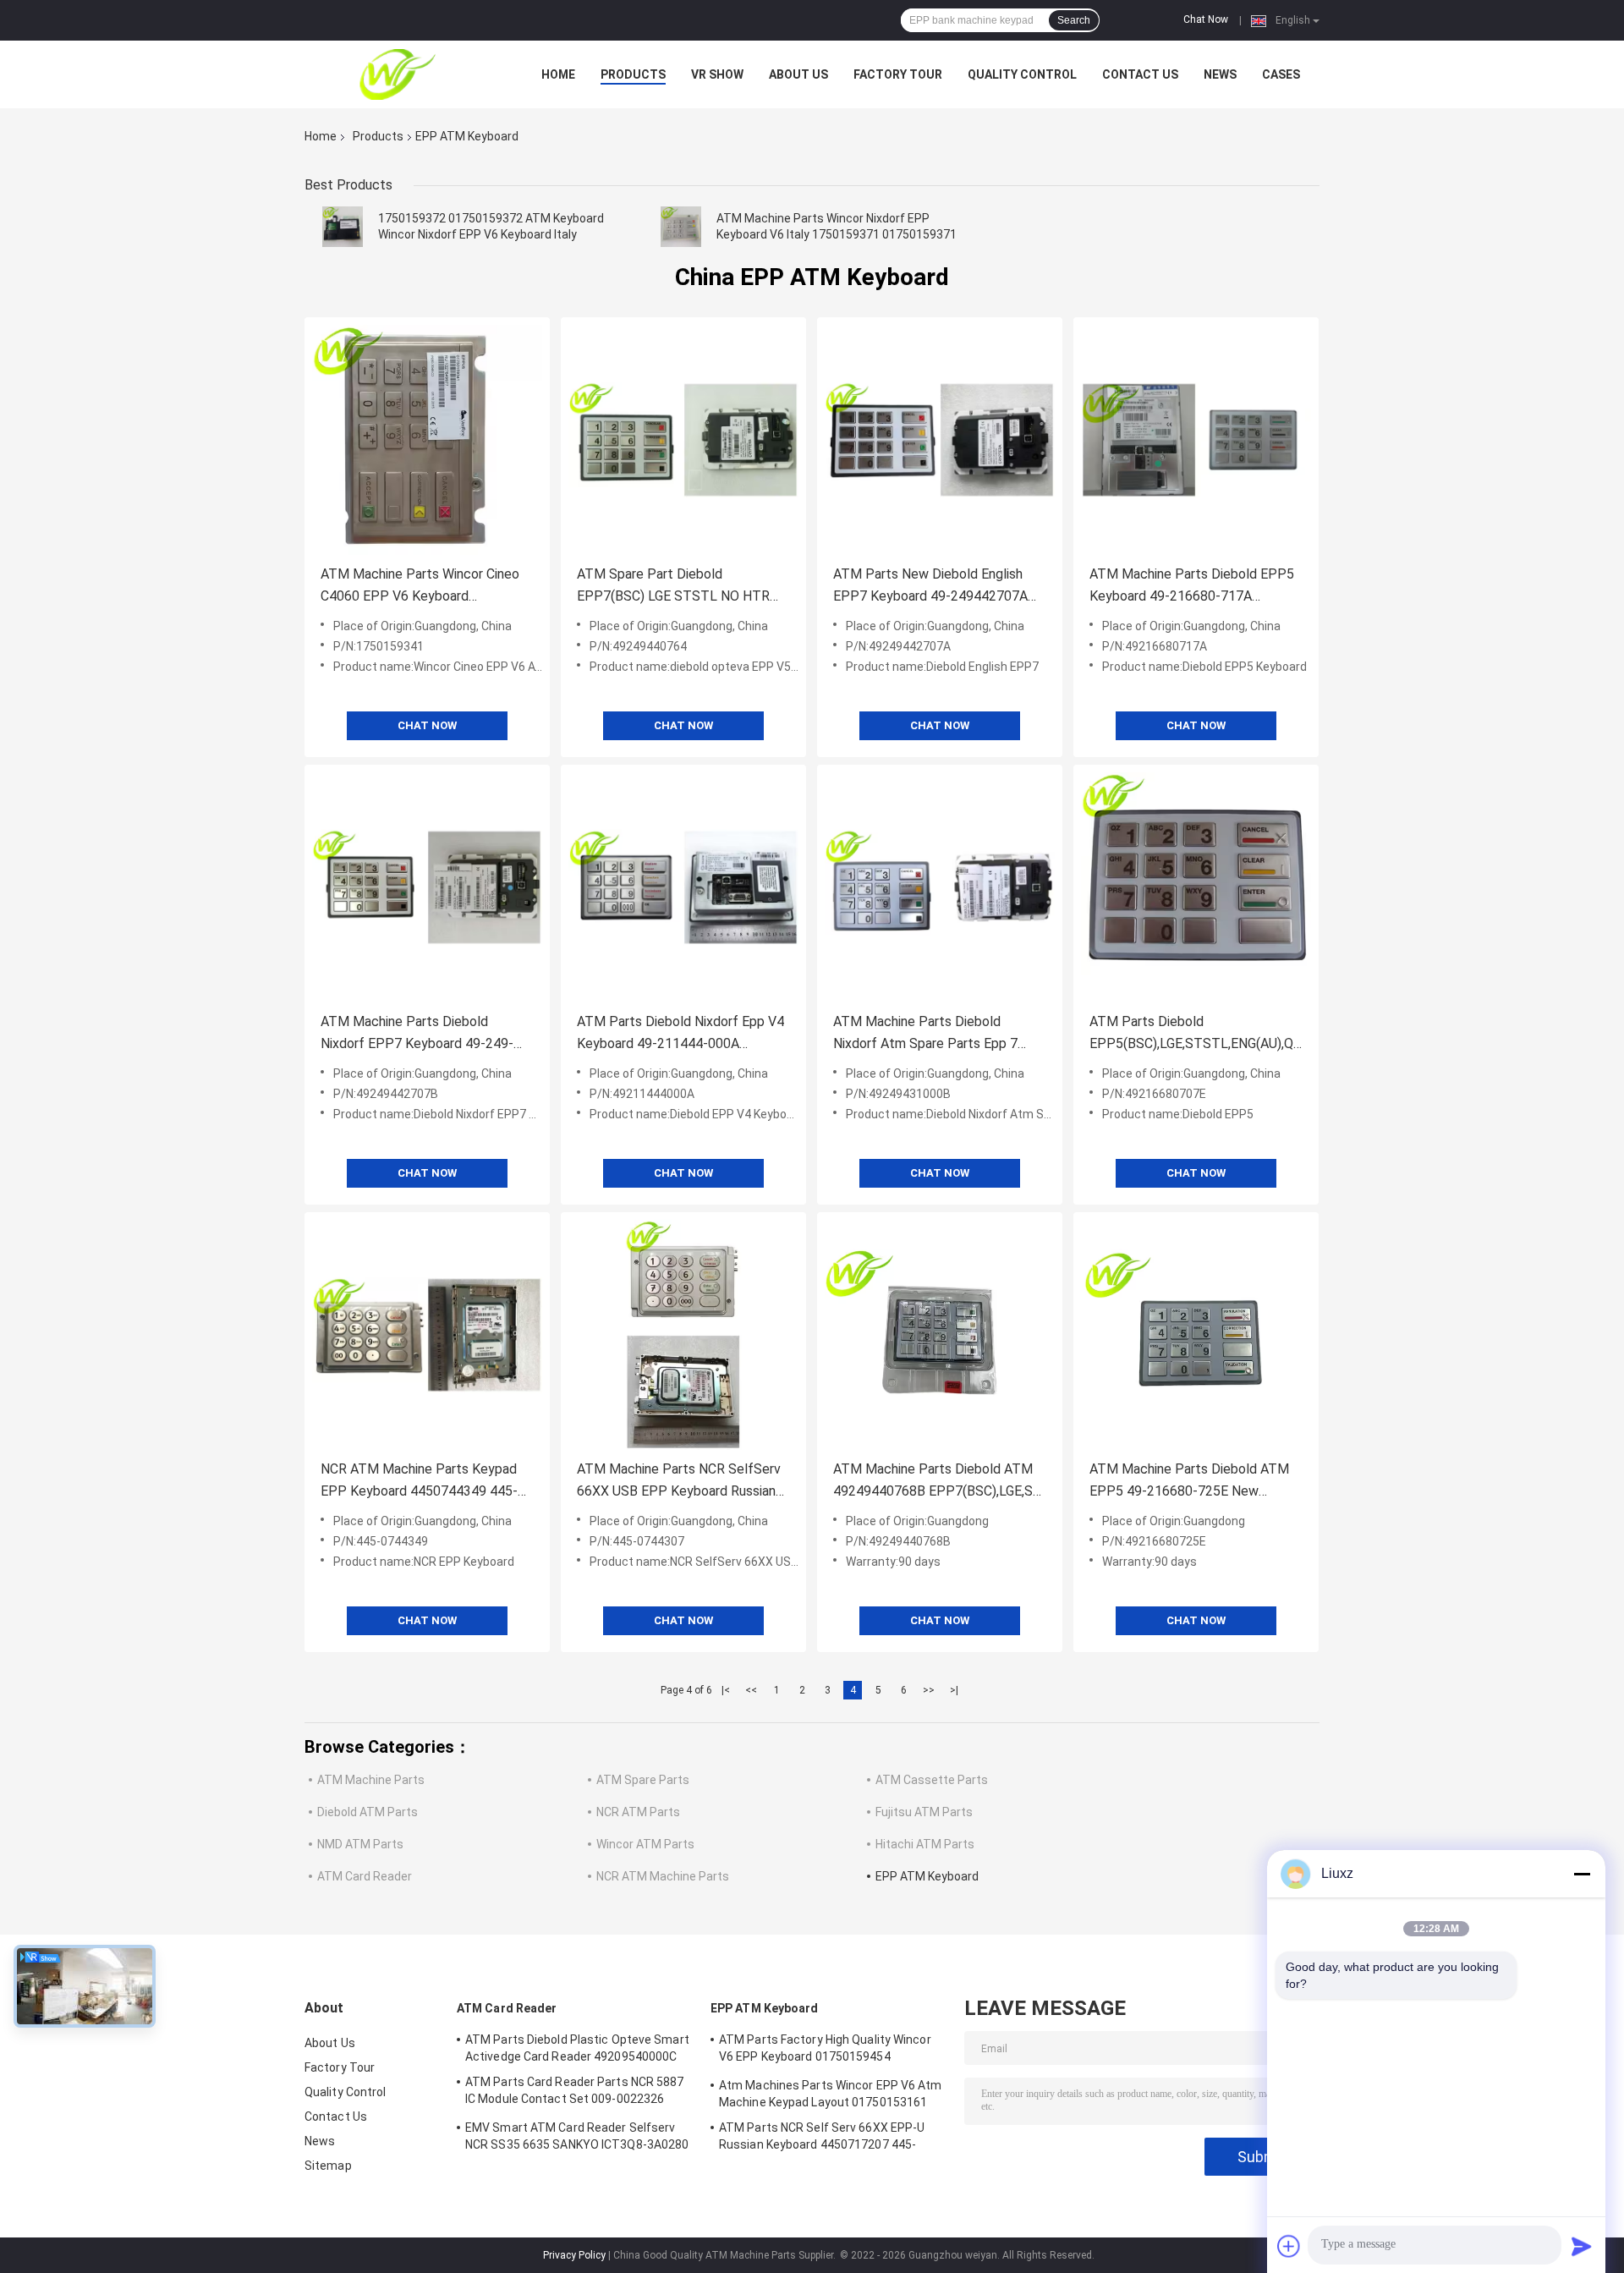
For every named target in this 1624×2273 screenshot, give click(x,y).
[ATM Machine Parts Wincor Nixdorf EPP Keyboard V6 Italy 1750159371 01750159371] (681, 227)
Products (633, 74)
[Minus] (1582, 1874)
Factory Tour (898, 74)
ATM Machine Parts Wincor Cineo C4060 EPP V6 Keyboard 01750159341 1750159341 (420, 587)
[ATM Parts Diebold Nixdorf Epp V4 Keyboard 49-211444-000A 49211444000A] (683, 887)
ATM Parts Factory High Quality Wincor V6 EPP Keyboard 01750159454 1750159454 (825, 2051)
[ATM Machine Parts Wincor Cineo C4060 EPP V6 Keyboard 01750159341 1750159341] (427, 440)
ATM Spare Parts (643, 1780)
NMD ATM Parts (360, 1844)
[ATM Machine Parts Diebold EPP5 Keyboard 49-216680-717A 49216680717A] (1196, 440)
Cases (1281, 74)
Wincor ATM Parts (645, 1844)
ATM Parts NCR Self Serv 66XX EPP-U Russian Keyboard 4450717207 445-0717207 (822, 2138)
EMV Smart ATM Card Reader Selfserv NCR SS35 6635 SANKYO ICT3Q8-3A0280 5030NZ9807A (577, 2138)
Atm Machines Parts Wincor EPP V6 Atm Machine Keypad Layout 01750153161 (831, 2094)
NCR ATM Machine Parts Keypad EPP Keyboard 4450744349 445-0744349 (419, 1482)
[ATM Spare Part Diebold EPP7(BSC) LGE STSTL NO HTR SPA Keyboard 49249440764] (683, 440)
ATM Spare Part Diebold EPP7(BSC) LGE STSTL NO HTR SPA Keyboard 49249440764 (673, 587)
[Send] (1582, 2246)
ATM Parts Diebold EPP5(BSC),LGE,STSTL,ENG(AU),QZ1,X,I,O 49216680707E (1196, 1034)
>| (954, 1690)
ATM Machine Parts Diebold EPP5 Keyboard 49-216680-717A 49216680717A (1192, 587)
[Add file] (1289, 2246)
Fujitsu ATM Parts (924, 1812)
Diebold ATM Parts (368, 1812)
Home (558, 74)
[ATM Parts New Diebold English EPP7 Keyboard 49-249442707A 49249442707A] (940, 440)
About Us (798, 74)
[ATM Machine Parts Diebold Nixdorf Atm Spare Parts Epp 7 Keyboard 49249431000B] (940, 887)
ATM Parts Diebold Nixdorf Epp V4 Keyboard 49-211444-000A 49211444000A (680, 1034)
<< (751, 1690)
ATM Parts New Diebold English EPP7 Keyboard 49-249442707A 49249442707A (930, 587)
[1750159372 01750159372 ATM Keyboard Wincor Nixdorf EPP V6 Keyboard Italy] (343, 227)
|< (726, 1690)
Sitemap (328, 2166)
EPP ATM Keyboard (927, 1876)
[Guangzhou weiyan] (398, 74)
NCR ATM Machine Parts (663, 1876)
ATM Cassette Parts (932, 1780)
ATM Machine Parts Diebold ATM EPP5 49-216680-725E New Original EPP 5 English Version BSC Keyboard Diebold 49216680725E (1192, 1482)
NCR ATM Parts (638, 1812)
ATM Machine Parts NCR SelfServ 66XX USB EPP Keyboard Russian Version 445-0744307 (679, 1482)
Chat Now (1206, 19)
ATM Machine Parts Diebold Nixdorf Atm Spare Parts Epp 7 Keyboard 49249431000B (925, 1034)
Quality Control (1022, 74)
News (1220, 74)
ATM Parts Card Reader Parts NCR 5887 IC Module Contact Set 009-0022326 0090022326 (575, 2093)
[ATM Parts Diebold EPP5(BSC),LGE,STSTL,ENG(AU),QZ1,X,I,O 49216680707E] (1196, 887)
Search (1074, 20)
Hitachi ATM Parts (925, 1844)
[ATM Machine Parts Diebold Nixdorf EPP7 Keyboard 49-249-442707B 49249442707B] (427, 887)
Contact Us (1140, 74)
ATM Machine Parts (371, 1780)
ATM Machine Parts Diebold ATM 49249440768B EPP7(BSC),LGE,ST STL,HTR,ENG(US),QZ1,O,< (938, 1482)
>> (929, 1690)
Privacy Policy (574, 2255)
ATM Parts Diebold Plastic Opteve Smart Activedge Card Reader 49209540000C (577, 2048)
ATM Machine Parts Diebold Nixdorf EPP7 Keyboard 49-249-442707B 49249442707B (417, 1034)
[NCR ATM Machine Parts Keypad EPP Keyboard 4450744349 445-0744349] (427, 1335)
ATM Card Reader (365, 1876)
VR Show (717, 74)
